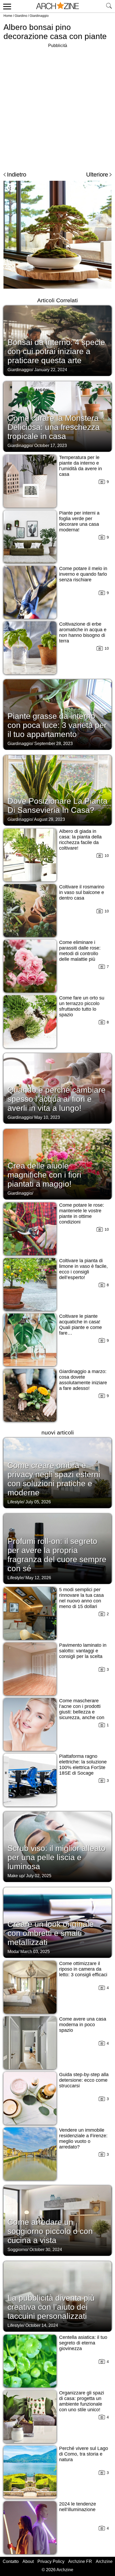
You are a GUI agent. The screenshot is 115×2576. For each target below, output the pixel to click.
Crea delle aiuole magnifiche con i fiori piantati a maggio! (44, 1175)
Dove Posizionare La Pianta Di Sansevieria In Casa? (57, 805)
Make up (16, 1876)
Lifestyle (15, 1502)
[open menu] (6, 6)
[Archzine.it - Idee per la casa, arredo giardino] (57, 6)
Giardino (21, 16)
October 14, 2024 (42, 2325)
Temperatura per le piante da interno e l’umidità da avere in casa (80, 466)
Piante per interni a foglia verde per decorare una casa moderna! (79, 521)
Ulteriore (97, 175)
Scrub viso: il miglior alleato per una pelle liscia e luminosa (57, 1857)
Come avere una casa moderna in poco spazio (83, 2025)
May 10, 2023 (47, 1117)
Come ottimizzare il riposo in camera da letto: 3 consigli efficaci (83, 1969)
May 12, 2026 (38, 1578)
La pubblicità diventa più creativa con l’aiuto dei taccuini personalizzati (51, 2307)
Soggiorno (17, 2250)
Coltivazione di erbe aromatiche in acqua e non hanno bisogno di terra (83, 632)
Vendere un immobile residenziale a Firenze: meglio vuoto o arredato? (83, 2138)
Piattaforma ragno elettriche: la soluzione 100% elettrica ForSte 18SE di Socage (83, 1765)
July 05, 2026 (38, 1502)
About (28, 2561)
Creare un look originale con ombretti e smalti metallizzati (51, 1933)
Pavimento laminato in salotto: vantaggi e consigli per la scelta (83, 1651)
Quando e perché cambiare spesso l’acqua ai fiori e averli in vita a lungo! (57, 1099)
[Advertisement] (57, 107)
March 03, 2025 (35, 1952)
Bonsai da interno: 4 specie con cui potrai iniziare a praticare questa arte (56, 351)
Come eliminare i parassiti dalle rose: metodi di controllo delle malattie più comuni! (80, 954)
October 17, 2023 (51, 446)
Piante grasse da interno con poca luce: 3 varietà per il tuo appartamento (57, 725)
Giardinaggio (39, 16)
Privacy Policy (51, 2561)
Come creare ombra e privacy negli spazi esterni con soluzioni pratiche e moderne (54, 1479)
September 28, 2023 (53, 744)
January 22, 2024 (51, 370)
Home (8, 16)
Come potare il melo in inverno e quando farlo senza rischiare (83, 574)
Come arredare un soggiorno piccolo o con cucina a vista (50, 2231)
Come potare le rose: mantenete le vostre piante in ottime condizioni (82, 1213)
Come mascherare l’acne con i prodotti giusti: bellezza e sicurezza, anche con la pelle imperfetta (82, 1712)
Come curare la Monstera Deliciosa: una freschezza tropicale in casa (54, 427)
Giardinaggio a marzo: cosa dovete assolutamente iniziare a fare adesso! (83, 1380)
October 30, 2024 (46, 2250)
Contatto (11, 2561)
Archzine (104, 2561)
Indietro (17, 175)
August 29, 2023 (49, 819)
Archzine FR (80, 2561)
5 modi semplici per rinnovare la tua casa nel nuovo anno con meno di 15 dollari (81, 1598)
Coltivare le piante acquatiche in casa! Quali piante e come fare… (80, 1325)
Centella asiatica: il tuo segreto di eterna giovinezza (83, 2343)
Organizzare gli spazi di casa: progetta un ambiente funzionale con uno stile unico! (82, 2401)
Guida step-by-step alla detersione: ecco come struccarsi (84, 2080)
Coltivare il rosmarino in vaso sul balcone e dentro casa (82, 892)
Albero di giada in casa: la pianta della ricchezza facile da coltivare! (80, 840)
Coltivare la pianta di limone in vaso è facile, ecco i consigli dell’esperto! (83, 1269)
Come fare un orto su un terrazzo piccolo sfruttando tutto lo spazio (82, 1006)
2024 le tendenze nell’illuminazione (78, 2507)
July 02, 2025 (39, 1876)
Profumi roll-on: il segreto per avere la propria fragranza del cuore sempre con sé (57, 1555)
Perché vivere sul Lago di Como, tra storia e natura (84, 2454)
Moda (13, 1952)
